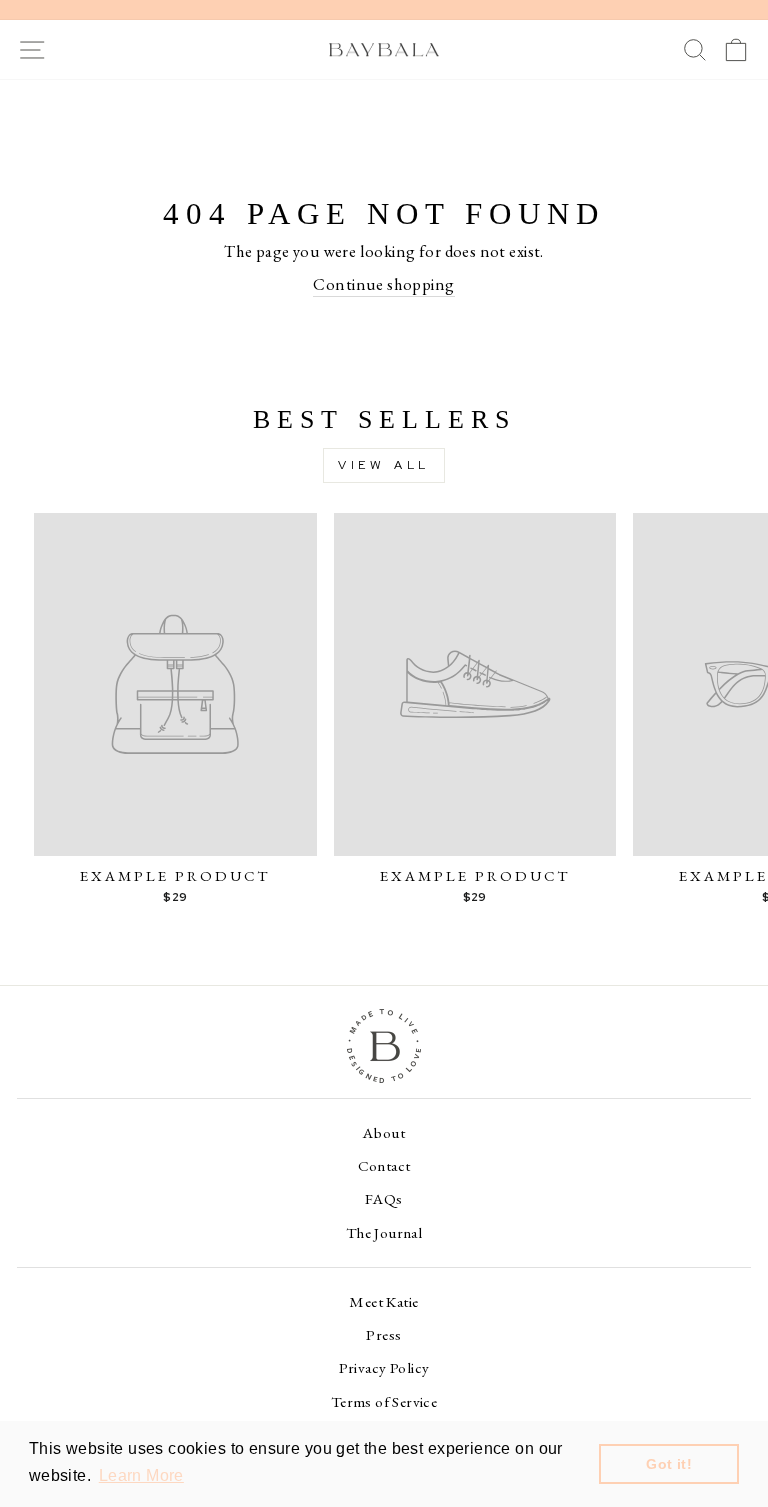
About (384, 1133)
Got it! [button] (669, 1464)
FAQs (384, 1199)
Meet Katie (383, 1302)
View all (384, 465)
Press (383, 1335)
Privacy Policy (384, 1368)
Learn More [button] (141, 1475)
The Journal (384, 1233)
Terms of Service (384, 1402)
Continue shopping (383, 284)
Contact (384, 1166)
